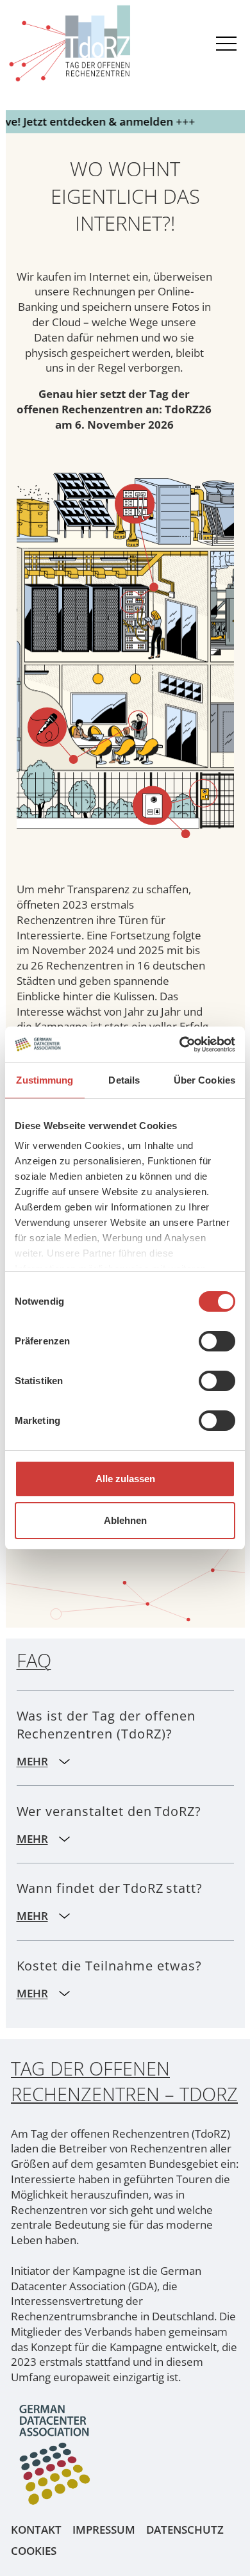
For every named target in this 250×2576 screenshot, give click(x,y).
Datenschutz (185, 2530)
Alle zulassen (125, 1479)
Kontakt (36, 2530)
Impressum (104, 2530)
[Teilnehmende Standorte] (137, 491)
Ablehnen (125, 1520)
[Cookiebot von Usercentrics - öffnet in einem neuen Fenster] (180, 1044)
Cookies (34, 2551)
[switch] (217, 1341)
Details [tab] (124, 1080)
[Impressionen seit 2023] (88, 715)
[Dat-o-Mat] (175, 787)
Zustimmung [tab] (45, 1080)
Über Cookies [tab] (204, 1080)
